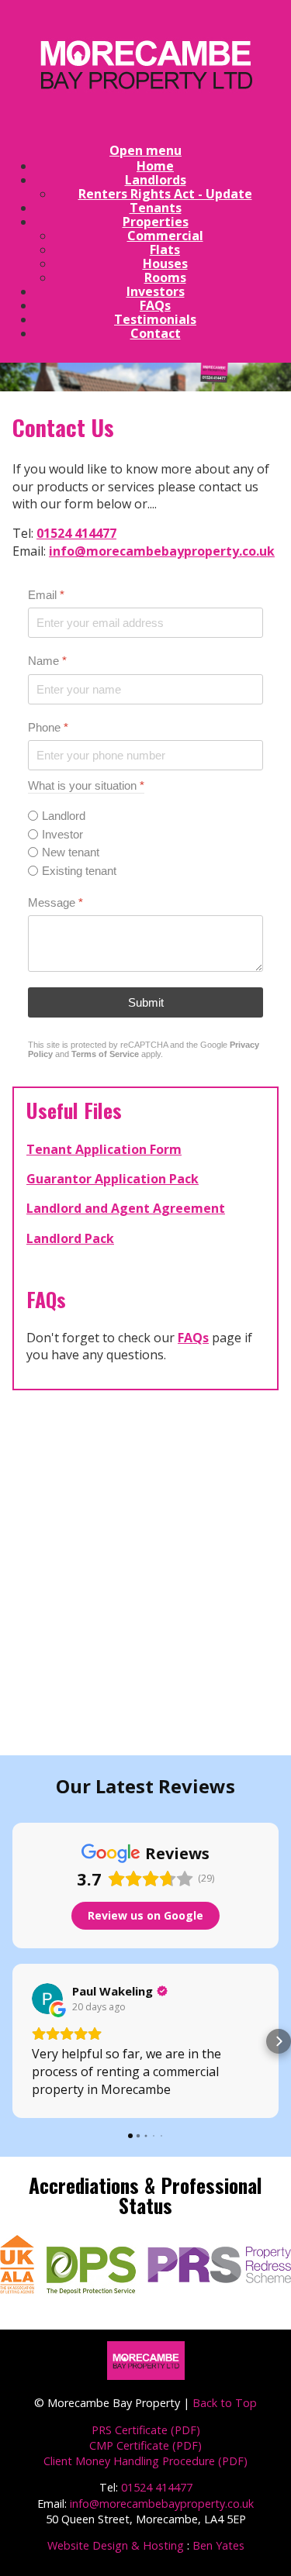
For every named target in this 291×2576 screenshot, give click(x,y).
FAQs (193, 1338)
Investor (62, 834)
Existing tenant (79, 871)
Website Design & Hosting (116, 2545)
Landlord (64, 816)
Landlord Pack (70, 1238)
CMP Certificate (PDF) (145, 2445)
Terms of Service (105, 1054)
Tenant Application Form (104, 1149)
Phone (48, 727)
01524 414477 (76, 533)
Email (46, 595)
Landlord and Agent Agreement (126, 1208)
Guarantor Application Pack (113, 1179)
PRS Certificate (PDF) (146, 2430)
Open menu (145, 150)
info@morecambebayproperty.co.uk (162, 551)
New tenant (71, 852)
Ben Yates (218, 2545)
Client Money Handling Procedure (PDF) (145, 2461)
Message (55, 902)
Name (47, 661)
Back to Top (225, 2403)
